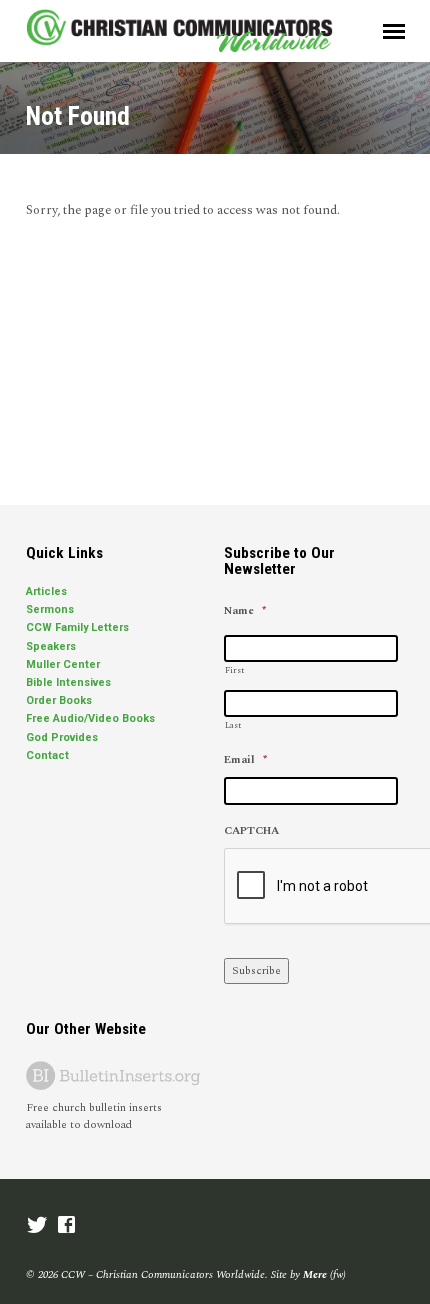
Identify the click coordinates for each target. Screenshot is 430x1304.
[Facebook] (66, 1226)
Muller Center (63, 664)
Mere (315, 1274)
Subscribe (256, 970)
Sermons (50, 609)
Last (233, 725)
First (234, 670)
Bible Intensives (68, 682)
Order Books (59, 700)
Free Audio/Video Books (90, 718)
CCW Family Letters (77, 627)
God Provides (62, 737)
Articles (46, 591)
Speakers (51, 646)
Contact (47, 755)
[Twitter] (37, 1226)
